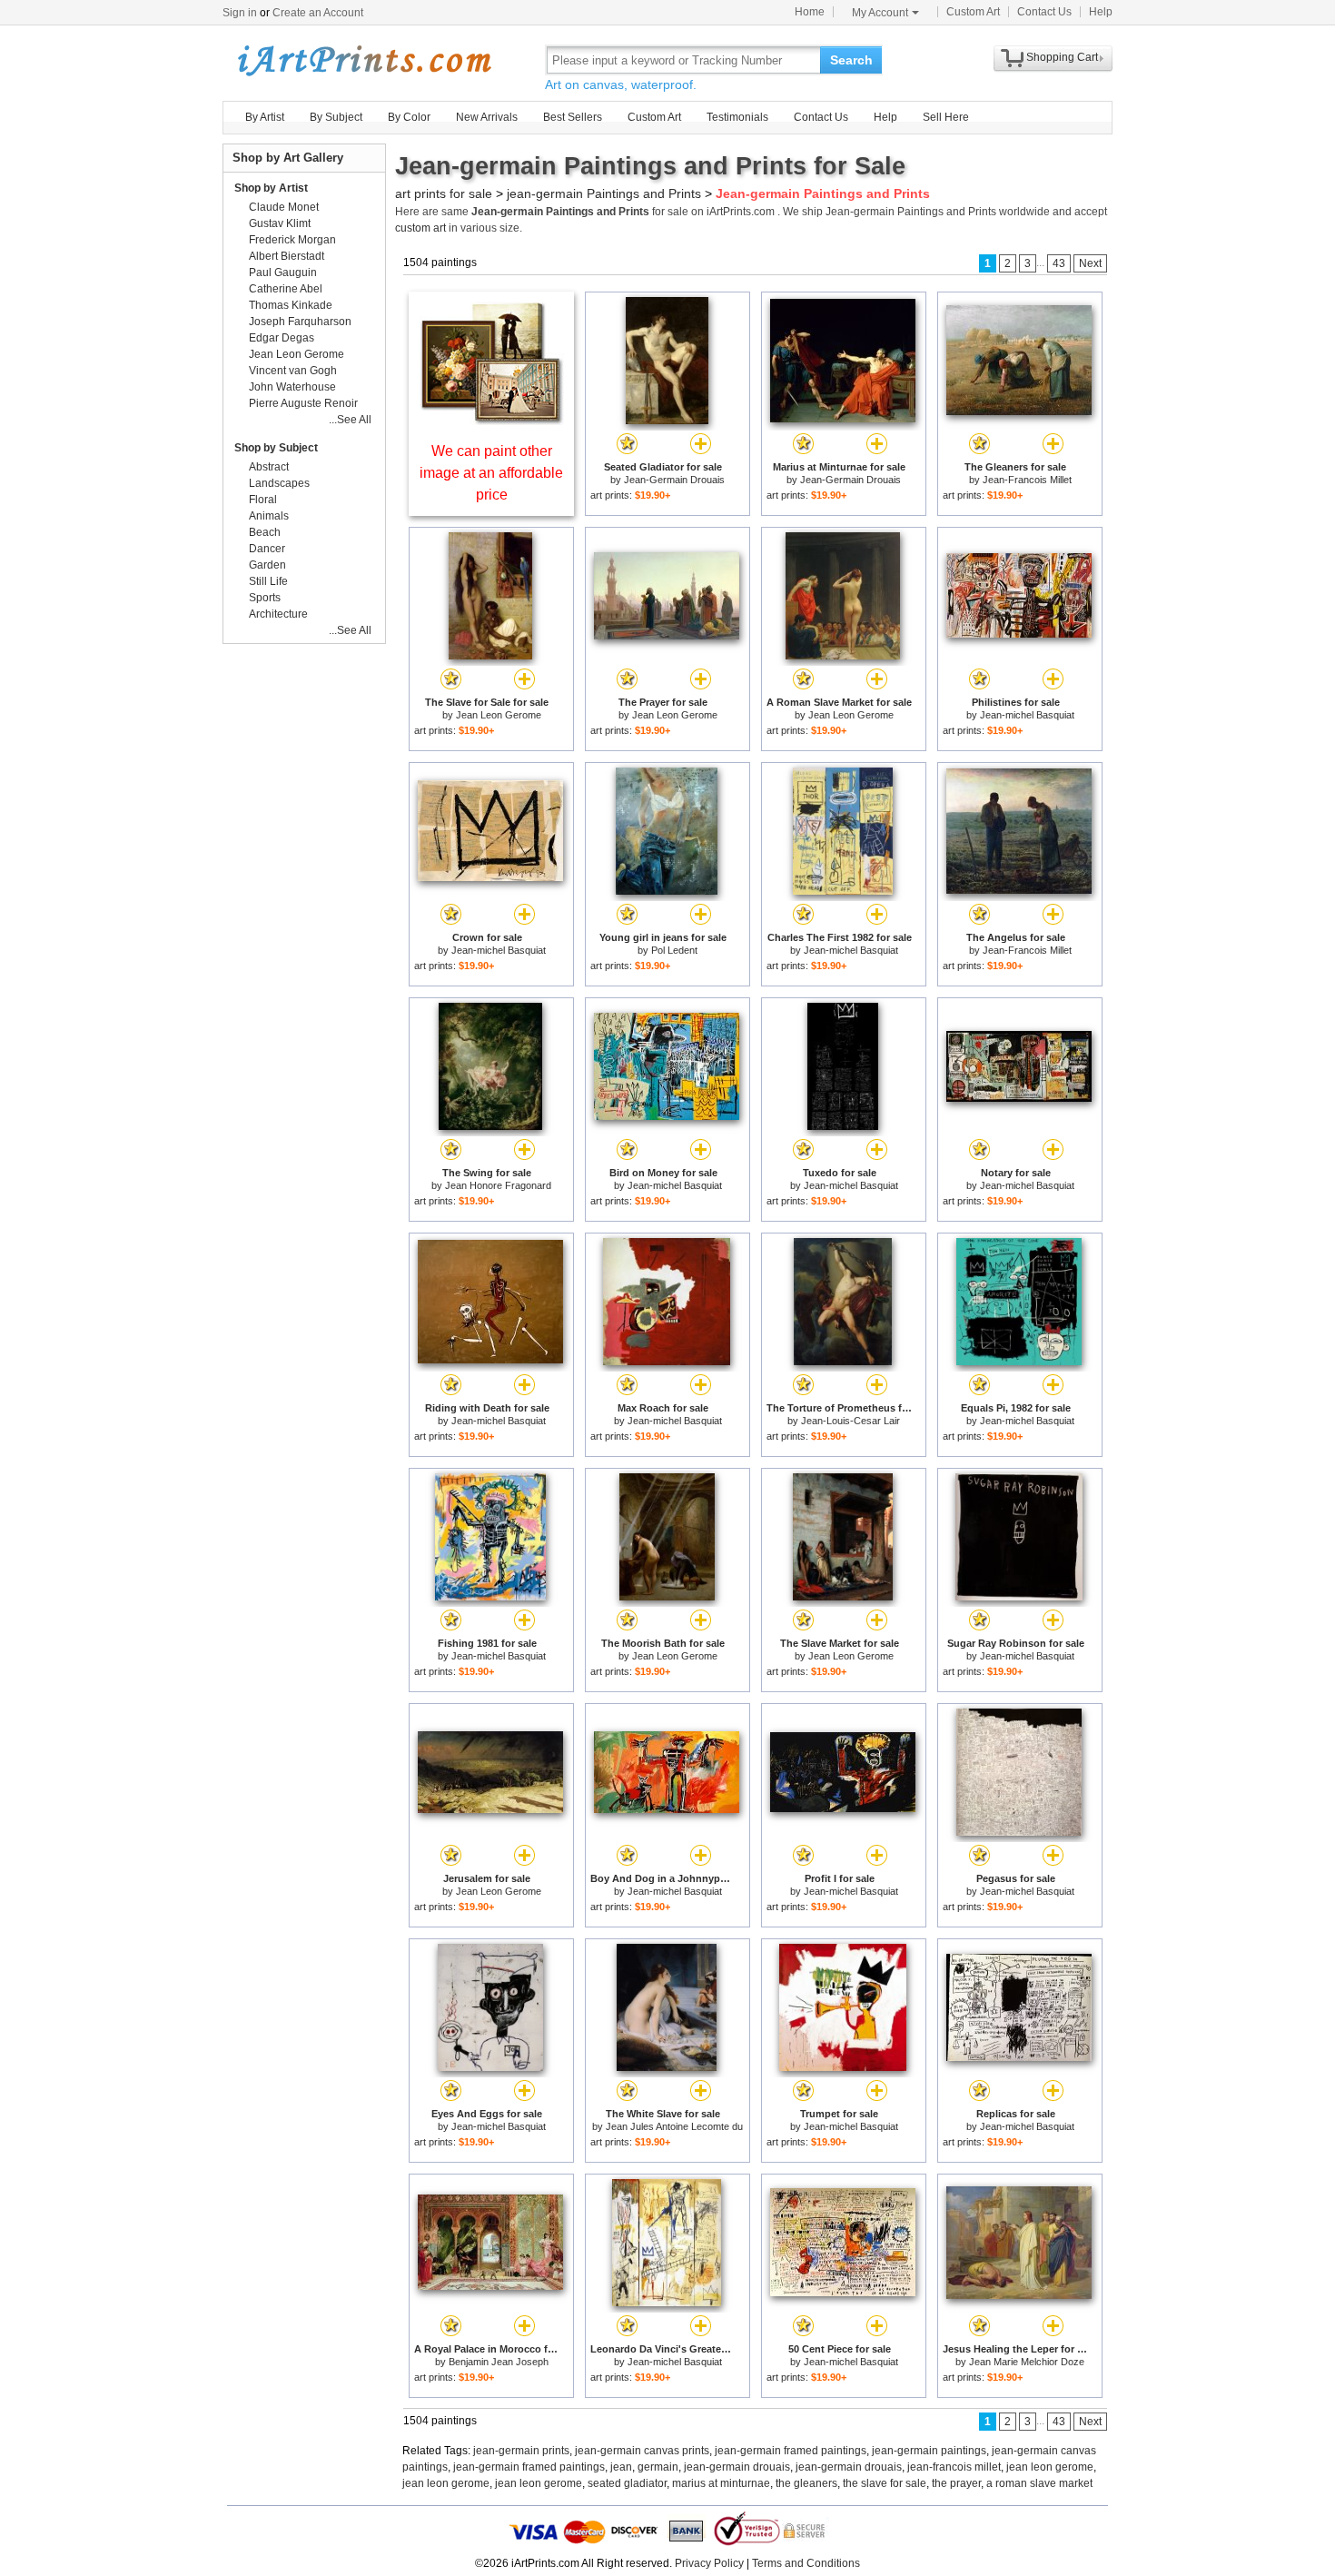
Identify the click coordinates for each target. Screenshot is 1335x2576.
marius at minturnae (721, 2483)
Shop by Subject (276, 448)
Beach (265, 532)
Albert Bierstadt (287, 256)
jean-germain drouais (737, 2467)
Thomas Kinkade (291, 305)
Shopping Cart (1062, 57)
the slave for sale (885, 2483)
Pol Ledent (674, 950)
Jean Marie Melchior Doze (1027, 2362)
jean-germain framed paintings (791, 2451)
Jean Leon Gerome (499, 715)
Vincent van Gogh (293, 371)
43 (1059, 263)
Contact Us (1044, 12)
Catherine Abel (286, 289)
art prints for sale (444, 193)
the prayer (956, 2483)
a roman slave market (1039, 2483)
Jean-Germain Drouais (674, 480)
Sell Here (946, 117)
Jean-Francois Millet (1027, 480)
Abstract (269, 467)
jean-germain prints (521, 2451)
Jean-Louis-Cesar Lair (850, 1421)
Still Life (268, 581)
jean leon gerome (1050, 2467)
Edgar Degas (282, 338)
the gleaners (806, 2483)
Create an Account (318, 13)
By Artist (265, 117)
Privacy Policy (709, 2563)
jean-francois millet (954, 2467)
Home (810, 12)
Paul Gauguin (283, 272)
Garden (267, 565)
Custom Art (973, 12)
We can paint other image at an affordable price (491, 473)
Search (851, 60)
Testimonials (737, 117)
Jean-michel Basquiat (1027, 715)
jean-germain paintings (929, 2451)
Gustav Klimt (280, 223)
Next (1090, 263)
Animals (269, 516)
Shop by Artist (271, 188)
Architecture (278, 614)
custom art (420, 228)
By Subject (336, 117)
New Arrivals (487, 117)
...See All (350, 420)
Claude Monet (284, 207)
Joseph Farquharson (300, 322)
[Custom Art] (491, 420)
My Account (880, 13)
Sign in (240, 13)
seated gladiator (627, 2483)
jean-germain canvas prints (642, 2451)
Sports (265, 598)
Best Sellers (573, 117)
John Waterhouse (292, 387)
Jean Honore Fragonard (498, 1185)
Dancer (267, 549)
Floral (263, 500)
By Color (409, 117)
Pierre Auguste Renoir (303, 403)
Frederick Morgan (292, 240)
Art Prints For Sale (363, 59)
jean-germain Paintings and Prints (604, 193)
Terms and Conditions (806, 2563)
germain (658, 2467)
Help (1101, 12)
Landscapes (279, 483)
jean (621, 2467)
